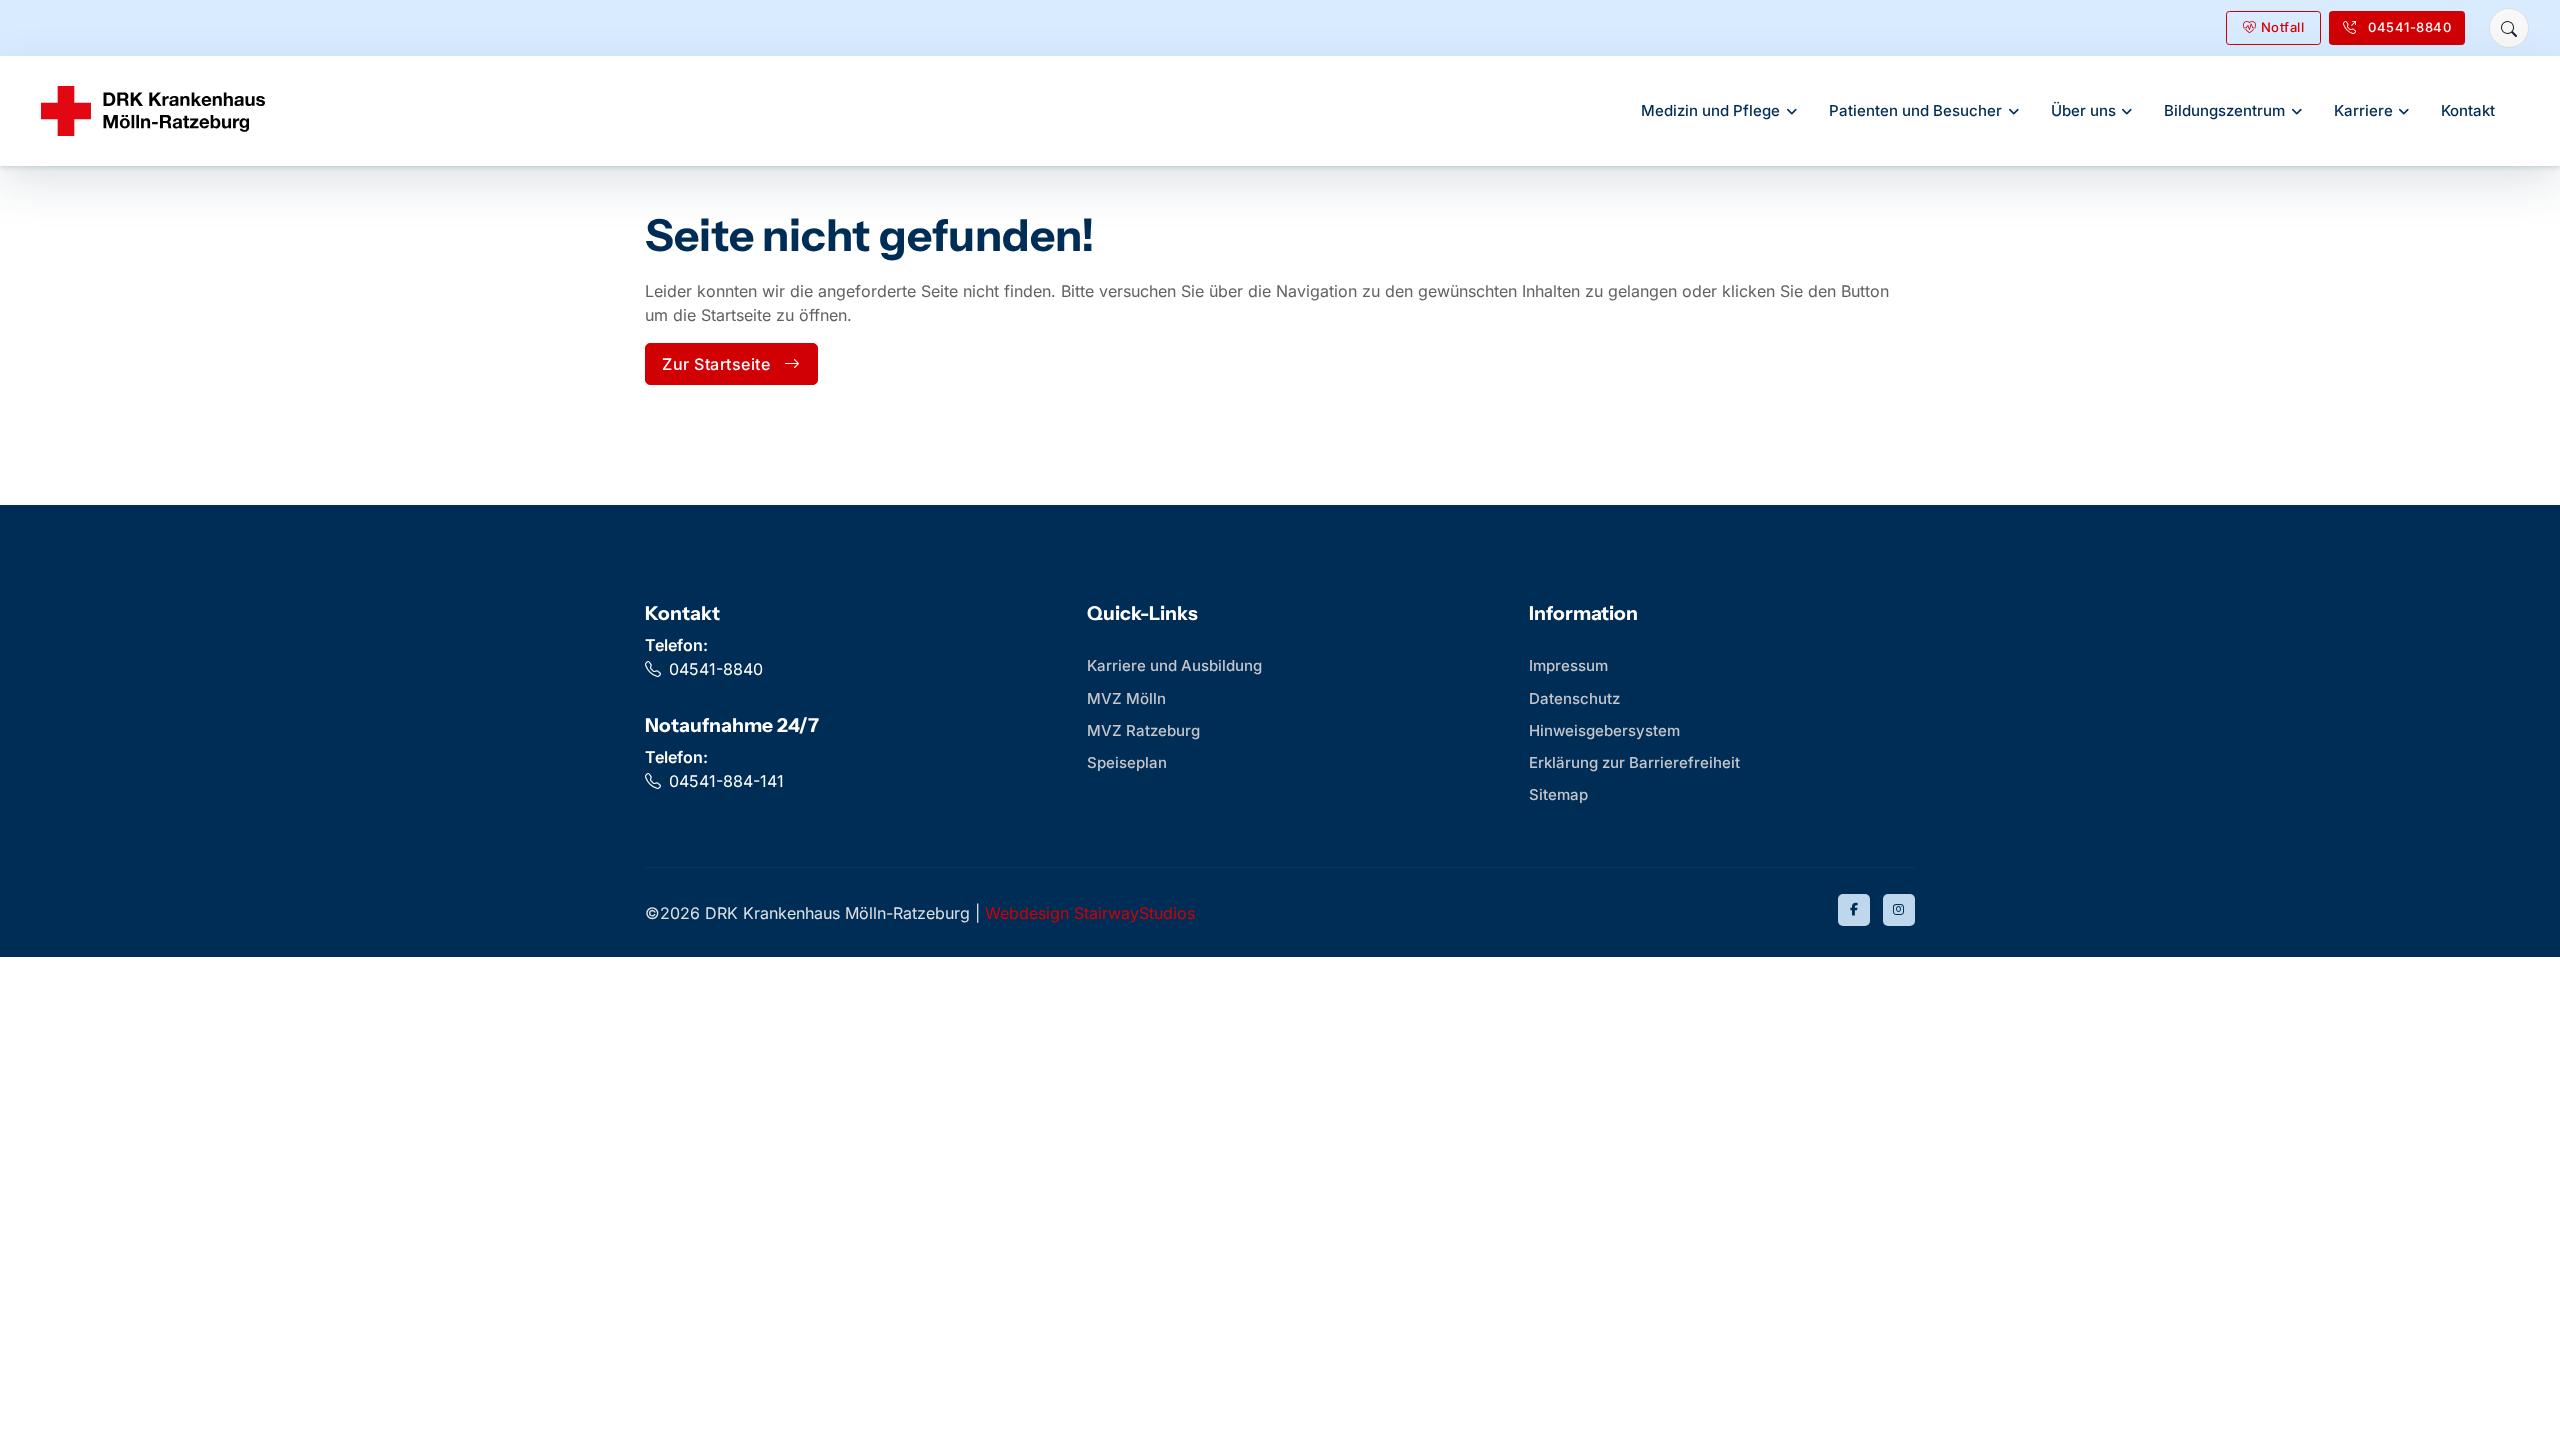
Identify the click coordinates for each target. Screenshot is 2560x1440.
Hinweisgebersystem (1604, 730)
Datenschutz (1574, 698)
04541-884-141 (726, 781)
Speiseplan (1127, 762)
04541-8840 (716, 669)
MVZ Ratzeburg (1143, 730)
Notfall (2283, 27)
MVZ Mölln (1126, 698)
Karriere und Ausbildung (1174, 665)
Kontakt (2468, 110)
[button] (2509, 28)
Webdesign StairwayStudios (1090, 913)
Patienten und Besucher (1915, 110)
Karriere (2363, 110)
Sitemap (1558, 794)
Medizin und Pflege (1710, 110)
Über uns (2083, 110)
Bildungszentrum (2224, 110)
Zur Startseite (716, 364)
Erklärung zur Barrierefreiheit (1634, 762)
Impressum (1568, 665)
